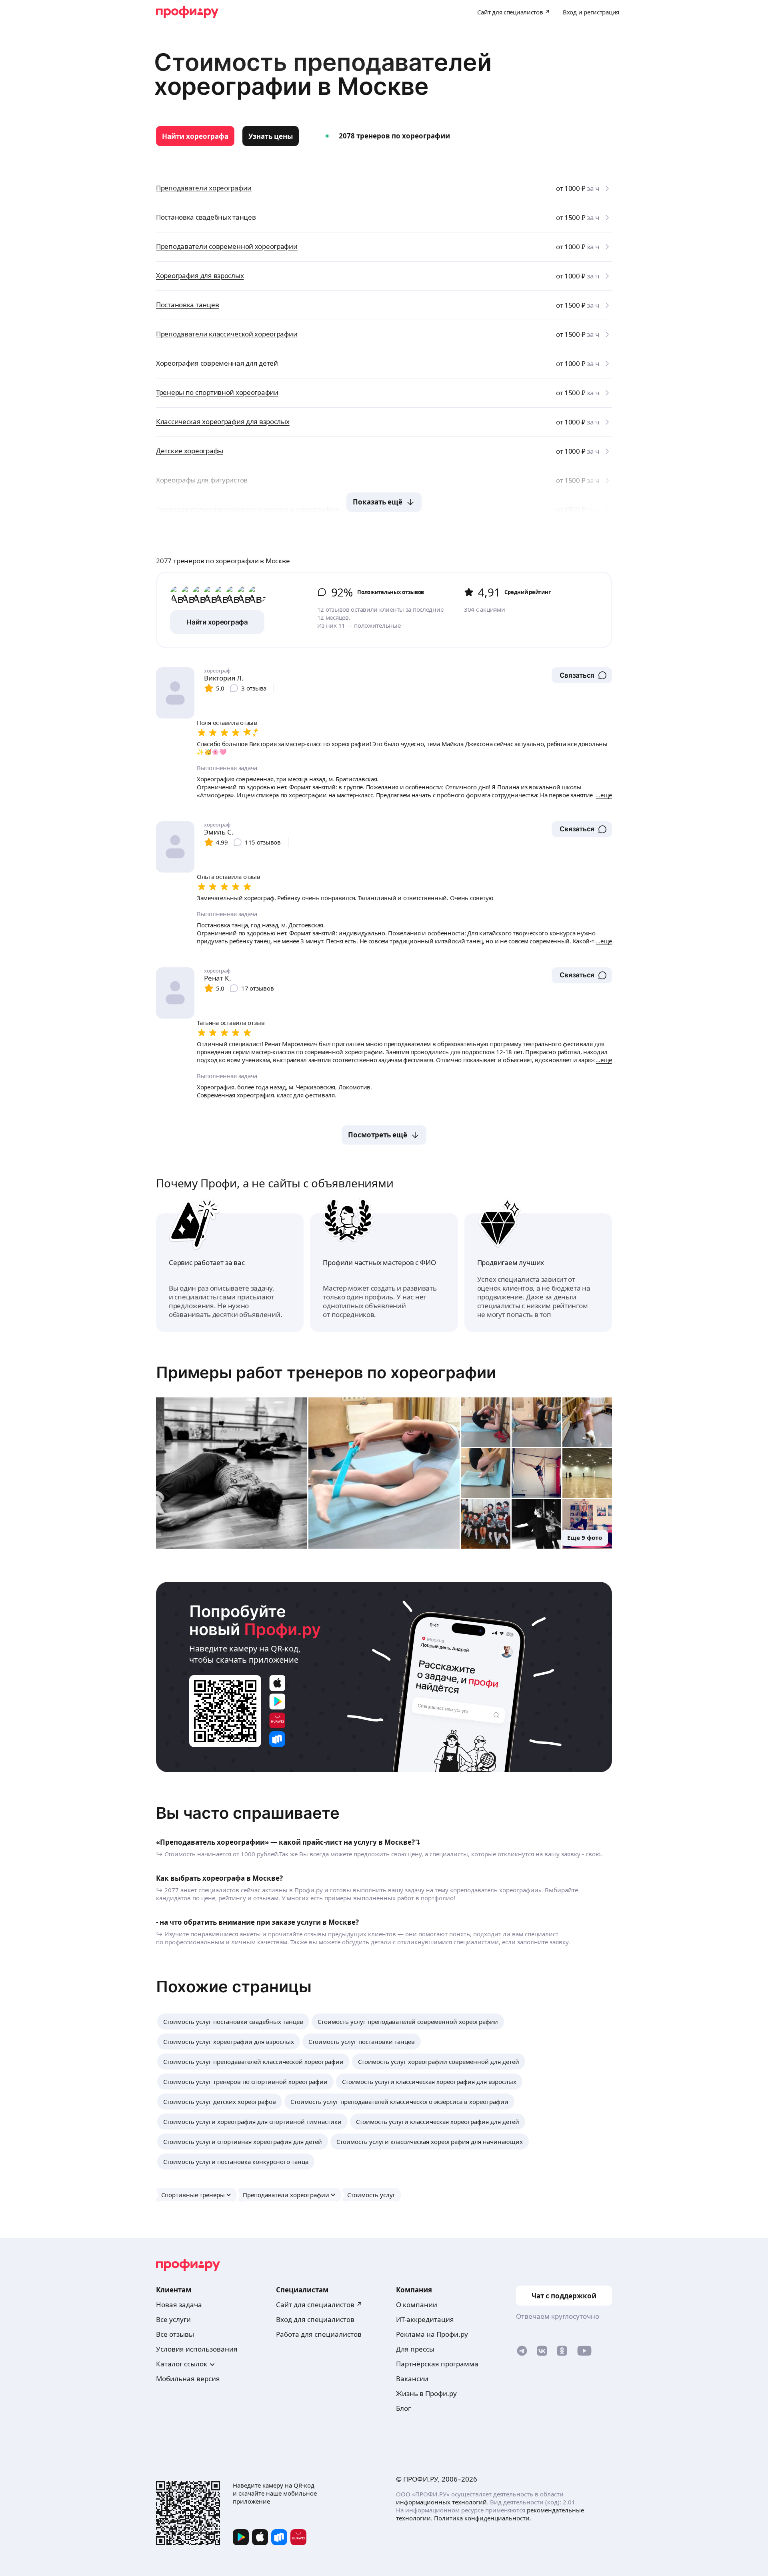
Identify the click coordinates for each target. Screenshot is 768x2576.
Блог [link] (403, 2408)
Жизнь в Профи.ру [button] (426, 2393)
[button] (582, 675)
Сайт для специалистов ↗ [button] (319, 2305)
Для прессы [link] (415, 2349)
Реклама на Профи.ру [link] (432, 2334)
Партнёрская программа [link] (437, 2364)
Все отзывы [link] (175, 2334)
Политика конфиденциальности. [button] (483, 2518)
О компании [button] (417, 2305)
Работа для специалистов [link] (319, 2334)
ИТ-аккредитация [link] (425, 2319)
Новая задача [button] (179, 2305)
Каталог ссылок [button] (182, 2364)
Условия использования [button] (197, 2349)
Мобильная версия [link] (188, 2379)
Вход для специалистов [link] (315, 2319)
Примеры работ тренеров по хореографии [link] (326, 1372)
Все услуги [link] (173, 2319)
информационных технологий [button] (441, 2502)
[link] (195, 136)
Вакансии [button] (412, 2379)
